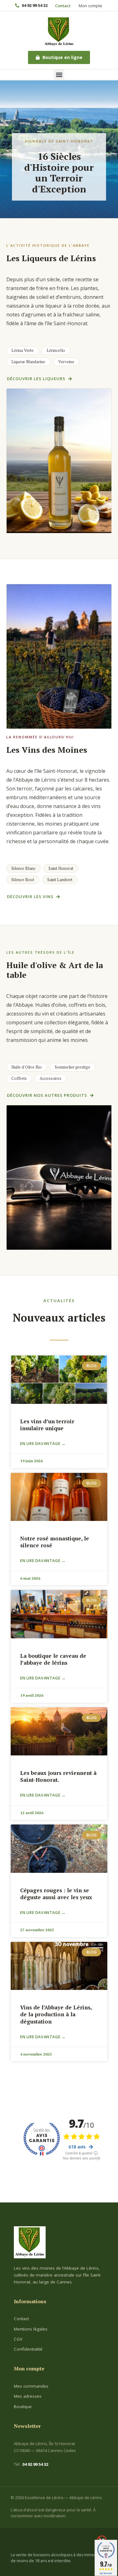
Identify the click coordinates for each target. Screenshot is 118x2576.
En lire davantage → (43, 1444)
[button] (59, 75)
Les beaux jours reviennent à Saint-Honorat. (58, 1776)
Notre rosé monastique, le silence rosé (55, 1542)
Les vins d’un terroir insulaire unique (47, 1425)
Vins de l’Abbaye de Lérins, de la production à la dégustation (56, 2014)
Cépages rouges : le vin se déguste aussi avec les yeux (56, 1894)
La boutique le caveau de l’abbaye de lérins (53, 1659)
